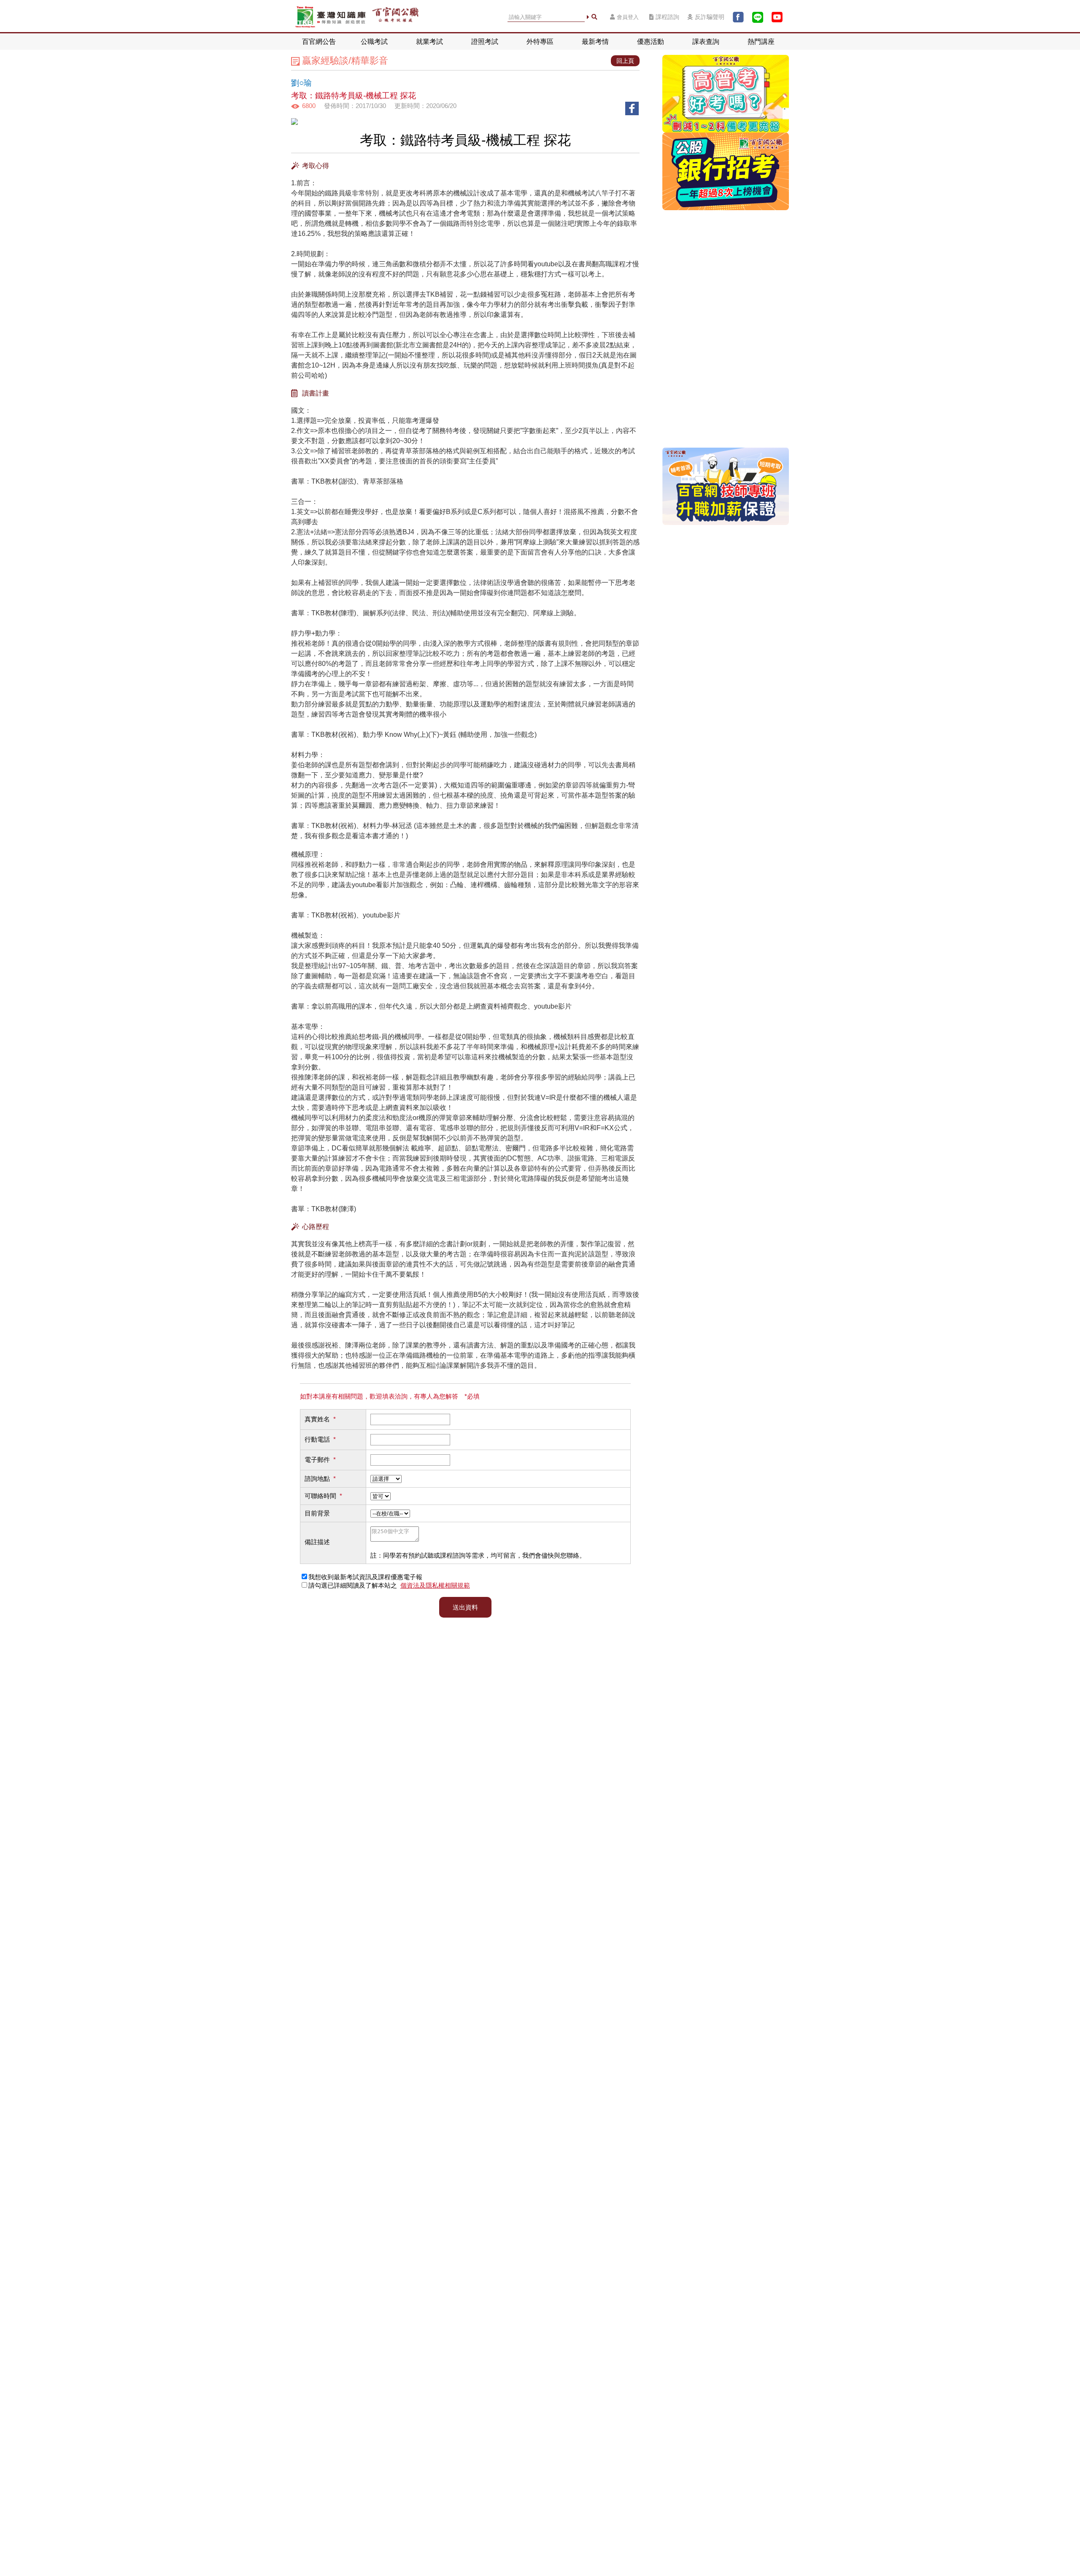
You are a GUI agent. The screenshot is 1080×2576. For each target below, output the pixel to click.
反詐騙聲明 (710, 17)
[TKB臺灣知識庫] (331, 17)
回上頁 (625, 61)
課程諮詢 (667, 17)
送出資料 (465, 1607)
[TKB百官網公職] (395, 17)
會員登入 (628, 17)
